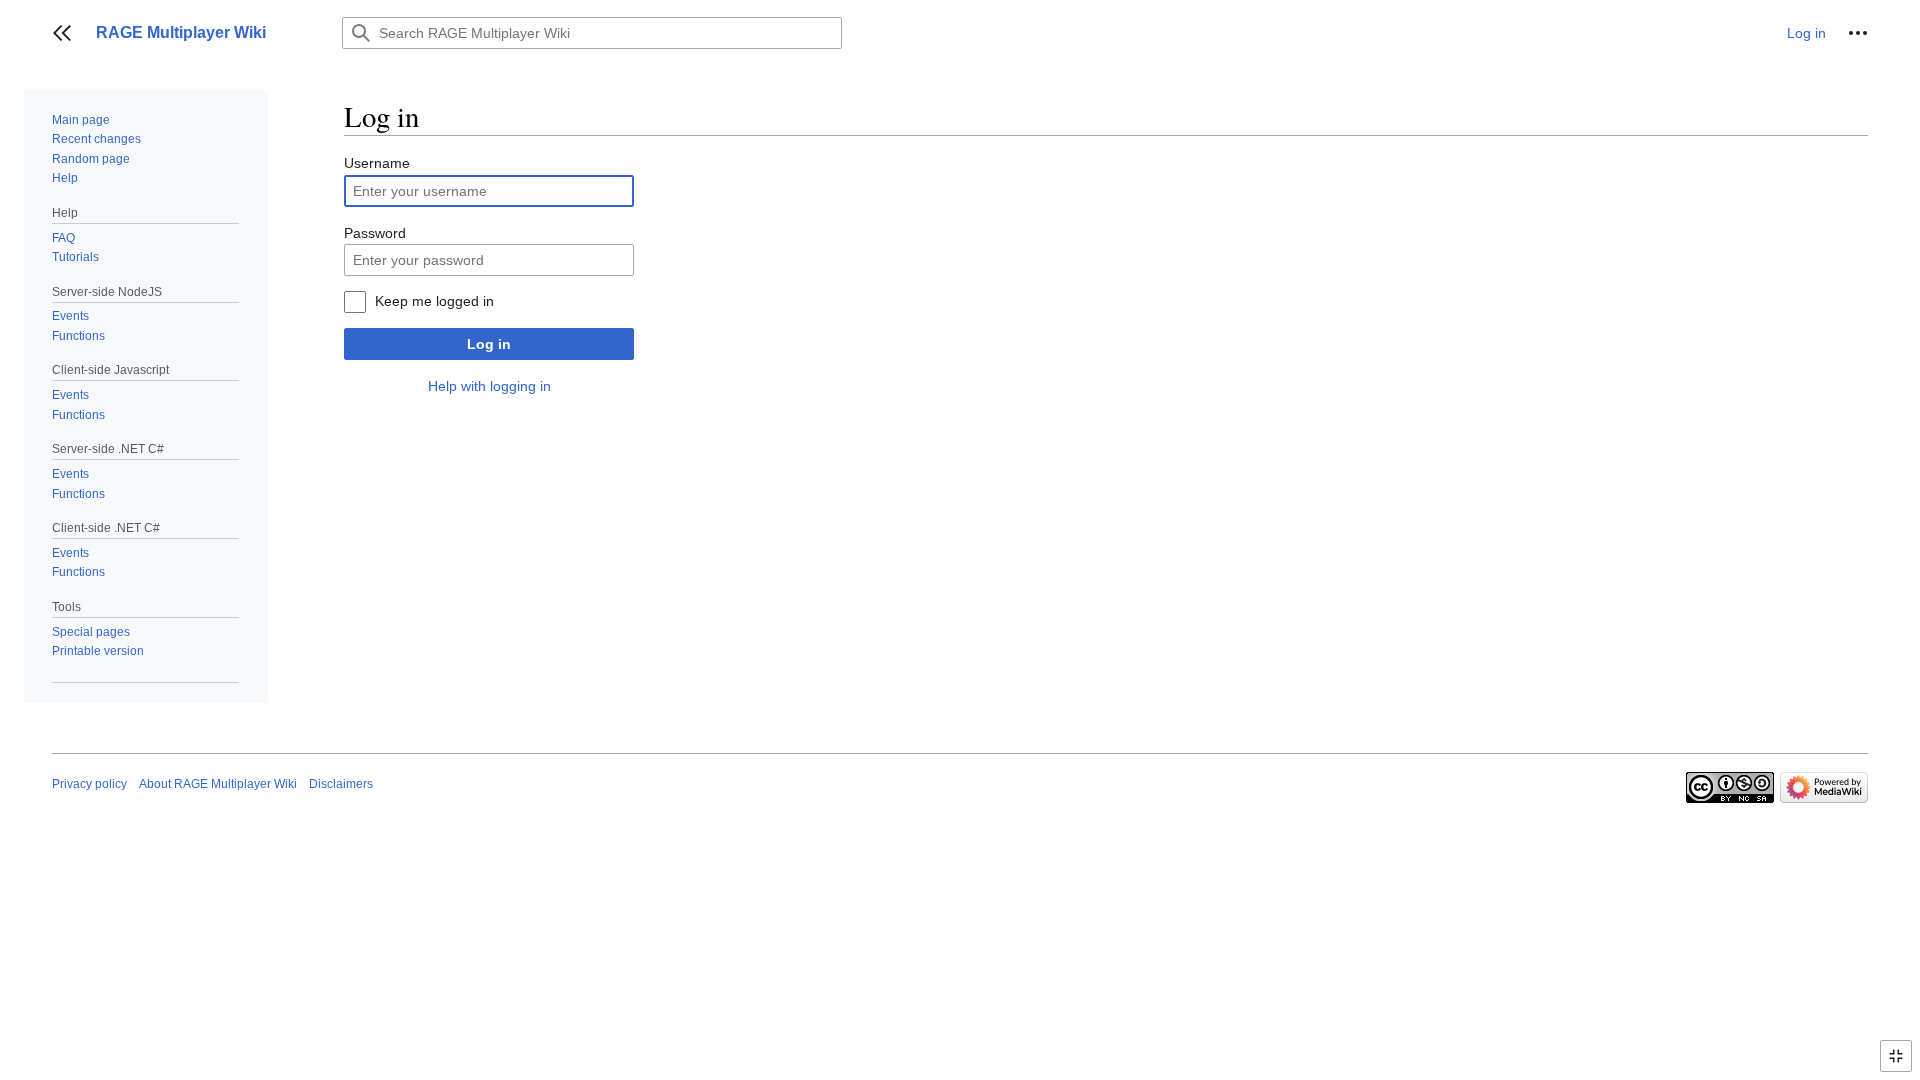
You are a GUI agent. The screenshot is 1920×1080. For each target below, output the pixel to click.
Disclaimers (341, 784)
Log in (489, 344)
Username (377, 163)
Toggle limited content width (1899, 1064)
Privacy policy (89, 784)
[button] (62, 33)
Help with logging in (489, 386)
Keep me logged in (434, 301)
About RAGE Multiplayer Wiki (218, 784)
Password (375, 233)
